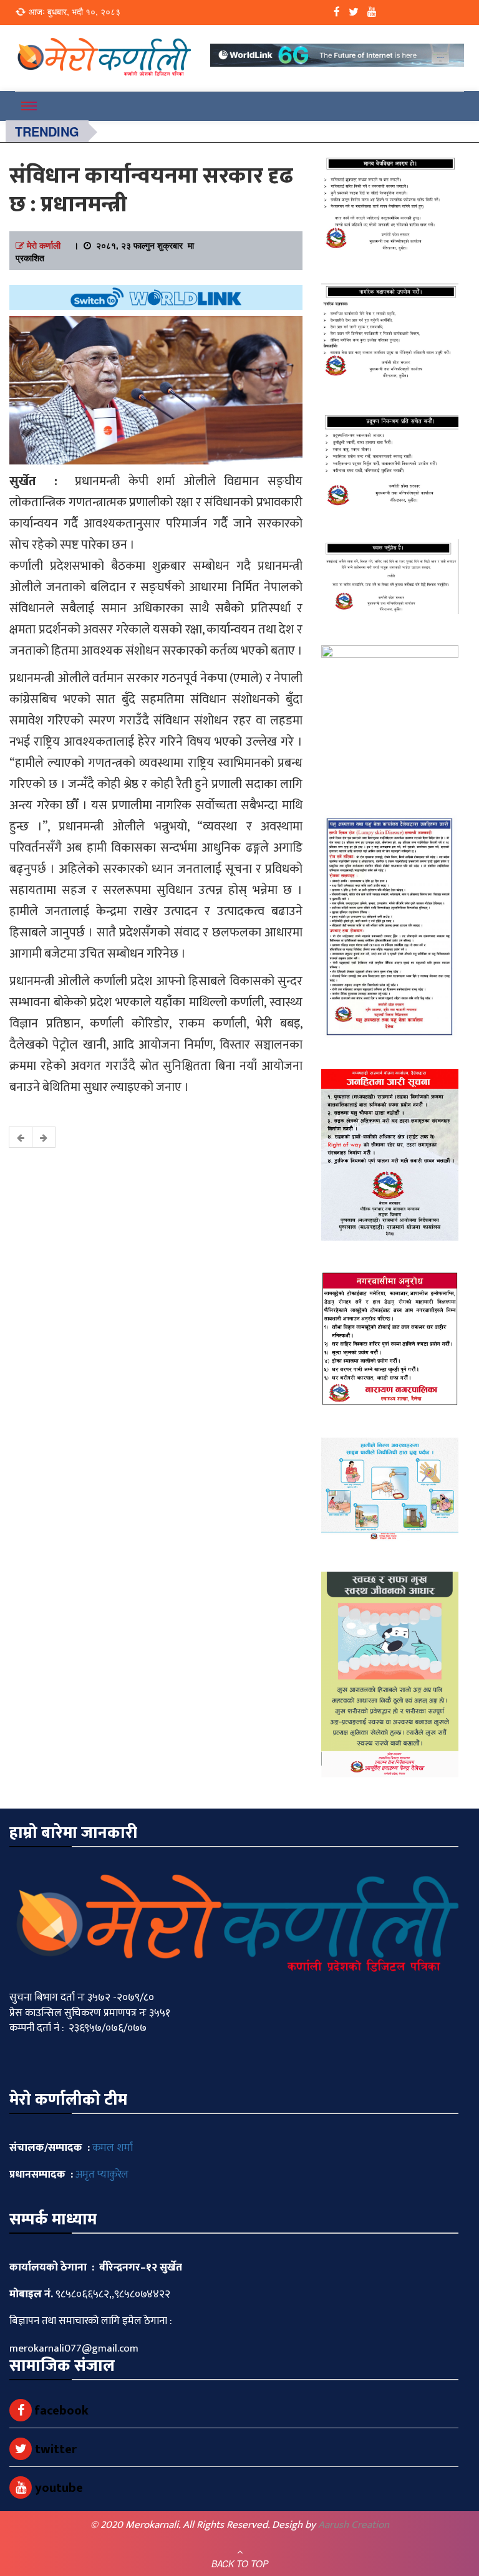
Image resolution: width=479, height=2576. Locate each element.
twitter (54, 2449)
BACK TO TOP (240, 2564)
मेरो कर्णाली (44, 245)
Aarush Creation (354, 2525)
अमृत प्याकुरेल (102, 2175)
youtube (57, 2488)
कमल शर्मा (113, 2148)
